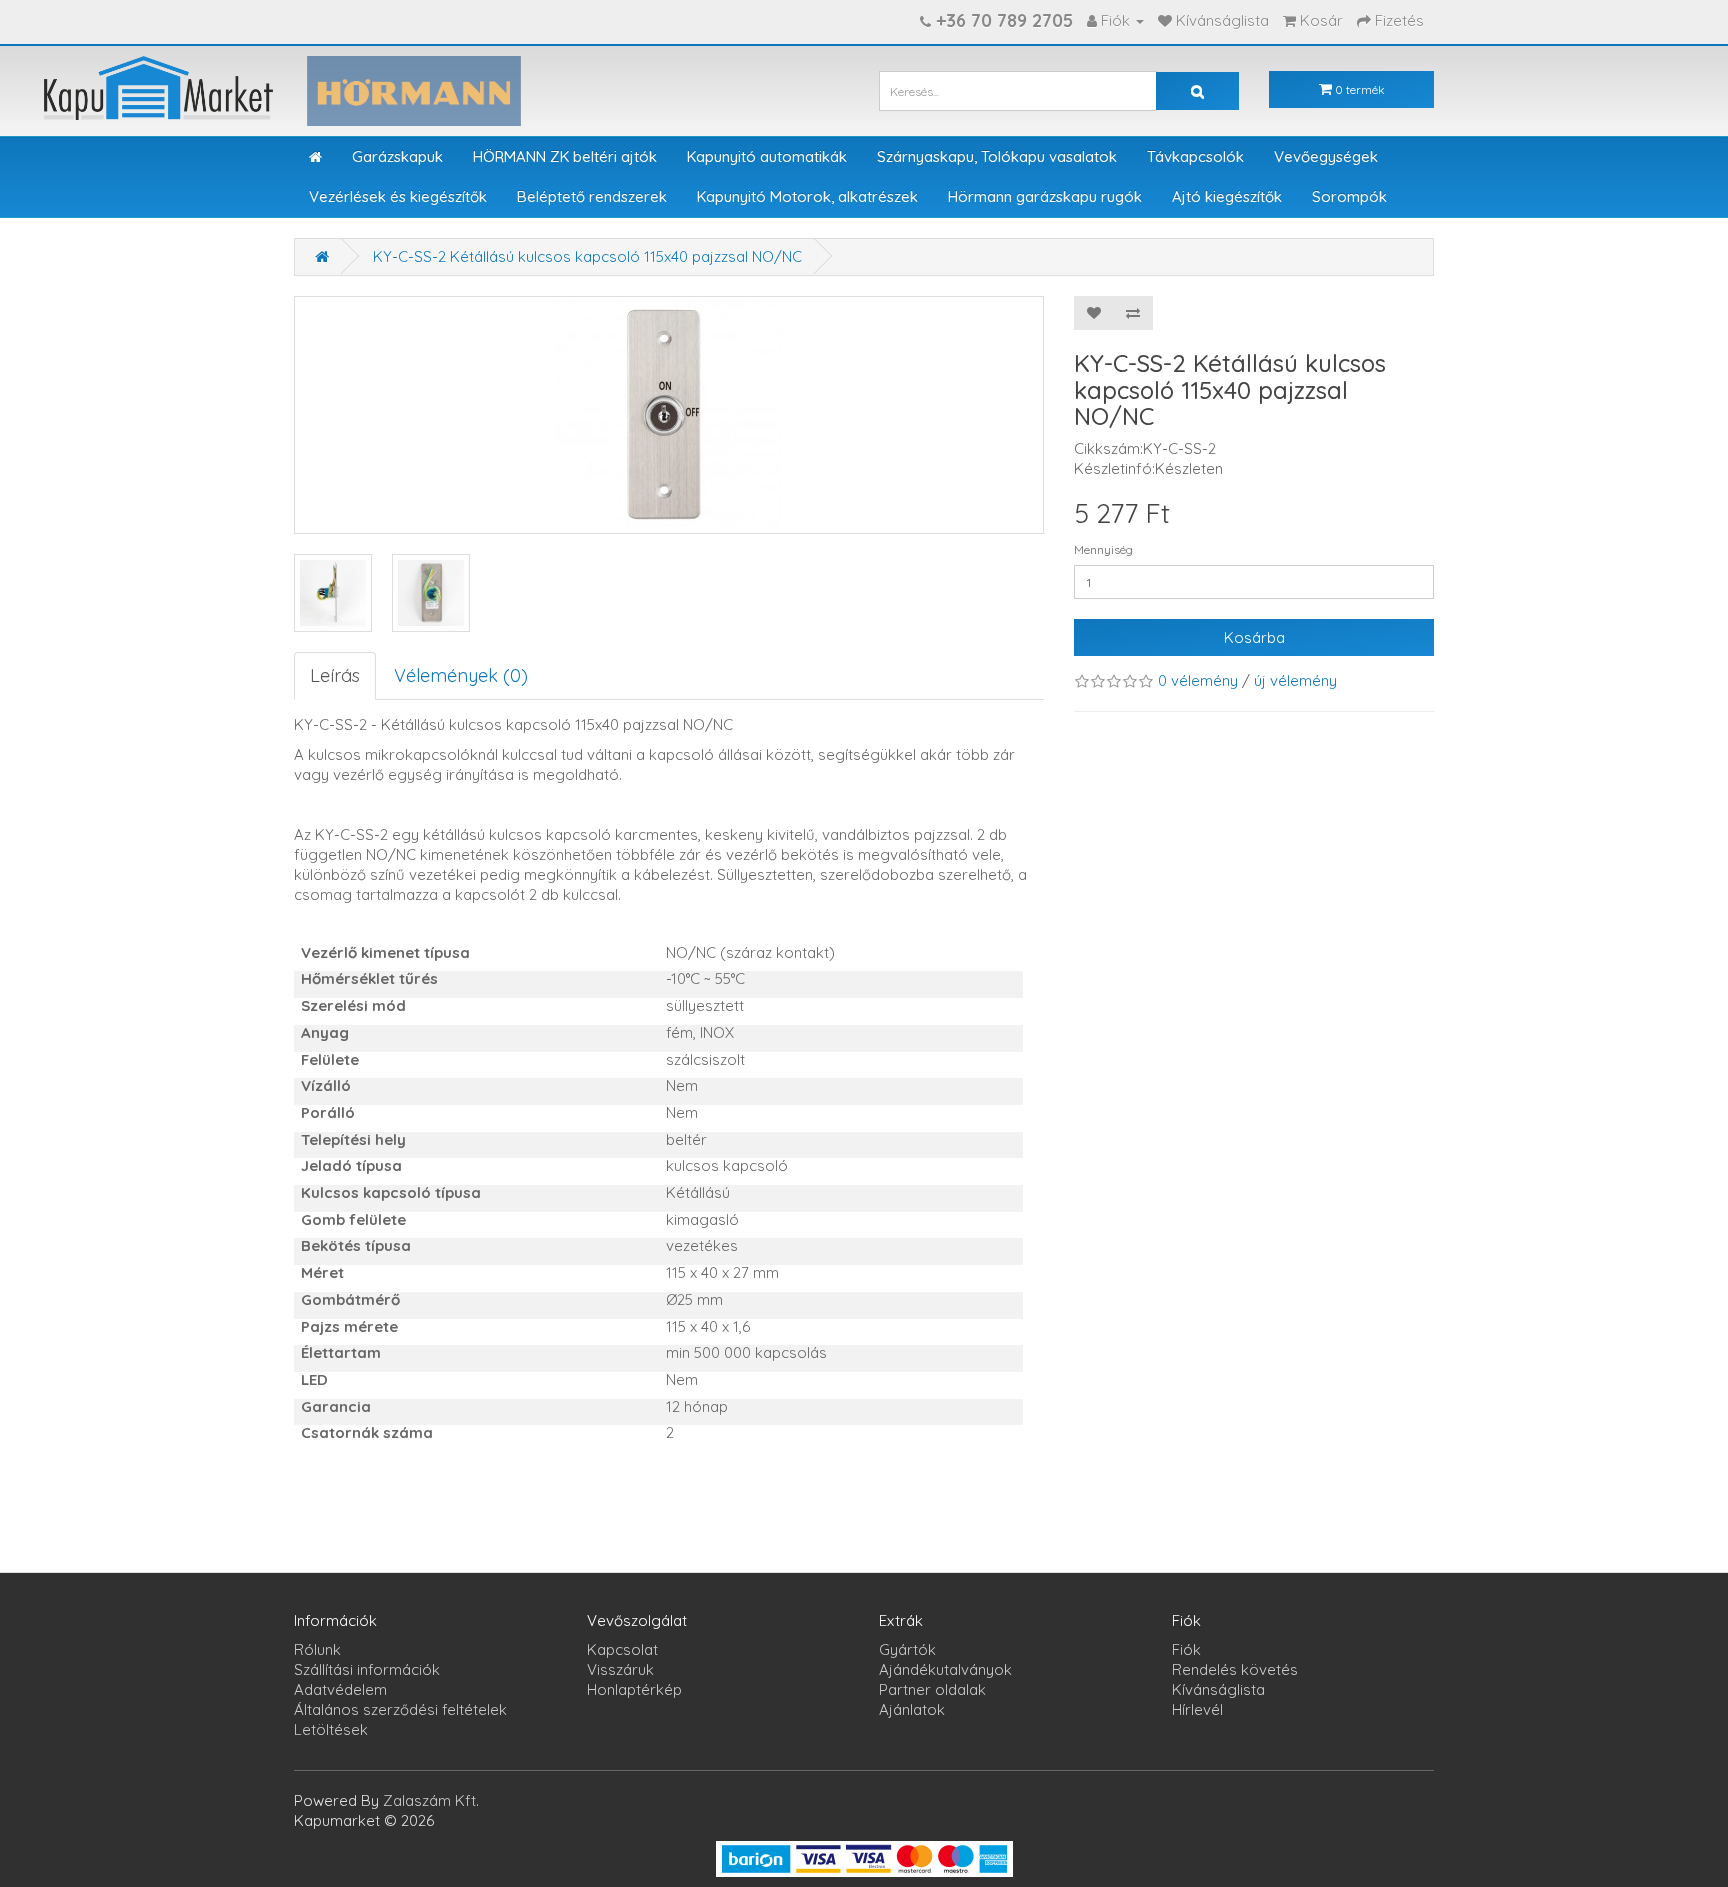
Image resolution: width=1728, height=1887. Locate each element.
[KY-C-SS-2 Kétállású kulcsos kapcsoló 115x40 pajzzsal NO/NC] (333, 593)
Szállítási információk (367, 1669)
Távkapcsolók (1195, 156)
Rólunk (317, 1649)
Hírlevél (1197, 1709)
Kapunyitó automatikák (767, 156)
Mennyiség (1103, 549)
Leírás (335, 675)
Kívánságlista (1218, 1689)
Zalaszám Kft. (431, 1800)
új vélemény (1295, 680)
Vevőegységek (1326, 156)
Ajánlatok (912, 1709)
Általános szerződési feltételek (400, 1709)
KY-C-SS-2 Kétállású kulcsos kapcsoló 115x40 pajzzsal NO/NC (587, 256)
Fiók (1186, 1649)
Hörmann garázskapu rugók (1045, 196)
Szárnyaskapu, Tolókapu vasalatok (997, 156)
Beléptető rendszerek (592, 196)
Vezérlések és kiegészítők (398, 196)
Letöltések (331, 1729)
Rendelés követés (1235, 1669)
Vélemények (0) (461, 675)
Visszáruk (620, 1669)
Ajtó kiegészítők (1227, 196)
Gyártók (907, 1649)
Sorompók (1349, 196)
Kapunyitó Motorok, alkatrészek (807, 196)
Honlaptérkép (634, 1689)
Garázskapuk (397, 156)
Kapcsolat (622, 1649)
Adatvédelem (340, 1689)
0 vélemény (1198, 680)
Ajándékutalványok (945, 1669)
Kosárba (1254, 637)
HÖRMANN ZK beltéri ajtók (565, 156)
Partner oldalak (932, 1689)
